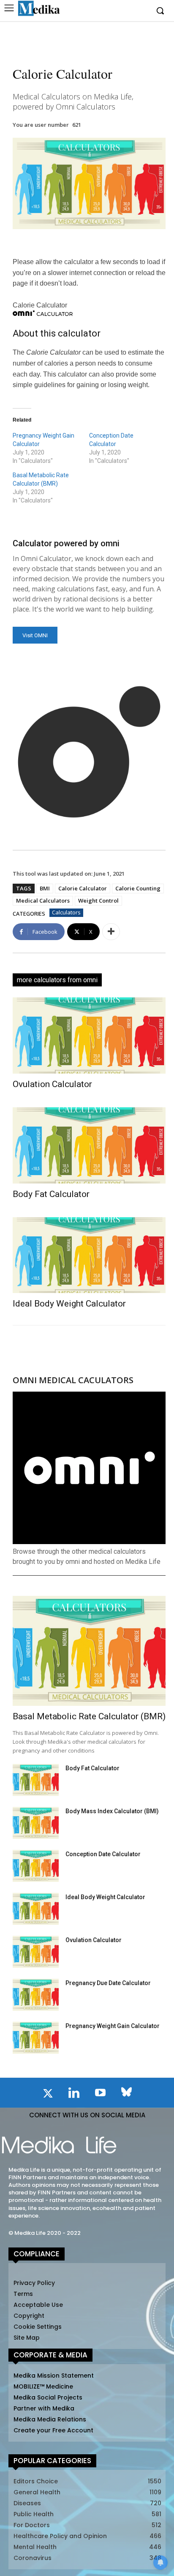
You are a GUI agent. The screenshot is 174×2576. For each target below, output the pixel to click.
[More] (111, 932)
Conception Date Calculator (103, 1854)
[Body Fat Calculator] (89, 1145)
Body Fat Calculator (51, 1194)
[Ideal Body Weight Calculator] (89, 1255)
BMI (45, 888)
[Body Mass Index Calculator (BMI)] (36, 1823)
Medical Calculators (43, 901)
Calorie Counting (138, 888)
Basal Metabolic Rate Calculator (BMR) (89, 1716)
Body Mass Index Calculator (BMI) (112, 1811)
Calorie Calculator (83, 888)
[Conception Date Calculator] (36, 1866)
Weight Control (98, 901)
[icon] (48, 2095)
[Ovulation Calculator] (89, 1035)
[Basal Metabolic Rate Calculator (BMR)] (89, 1651)
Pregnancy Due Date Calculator (108, 1983)
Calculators (66, 912)
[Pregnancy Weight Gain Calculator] (36, 2038)
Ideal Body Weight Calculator (69, 1304)
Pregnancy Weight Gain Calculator (113, 2026)
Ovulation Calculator (52, 1084)
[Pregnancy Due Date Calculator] (36, 1995)
